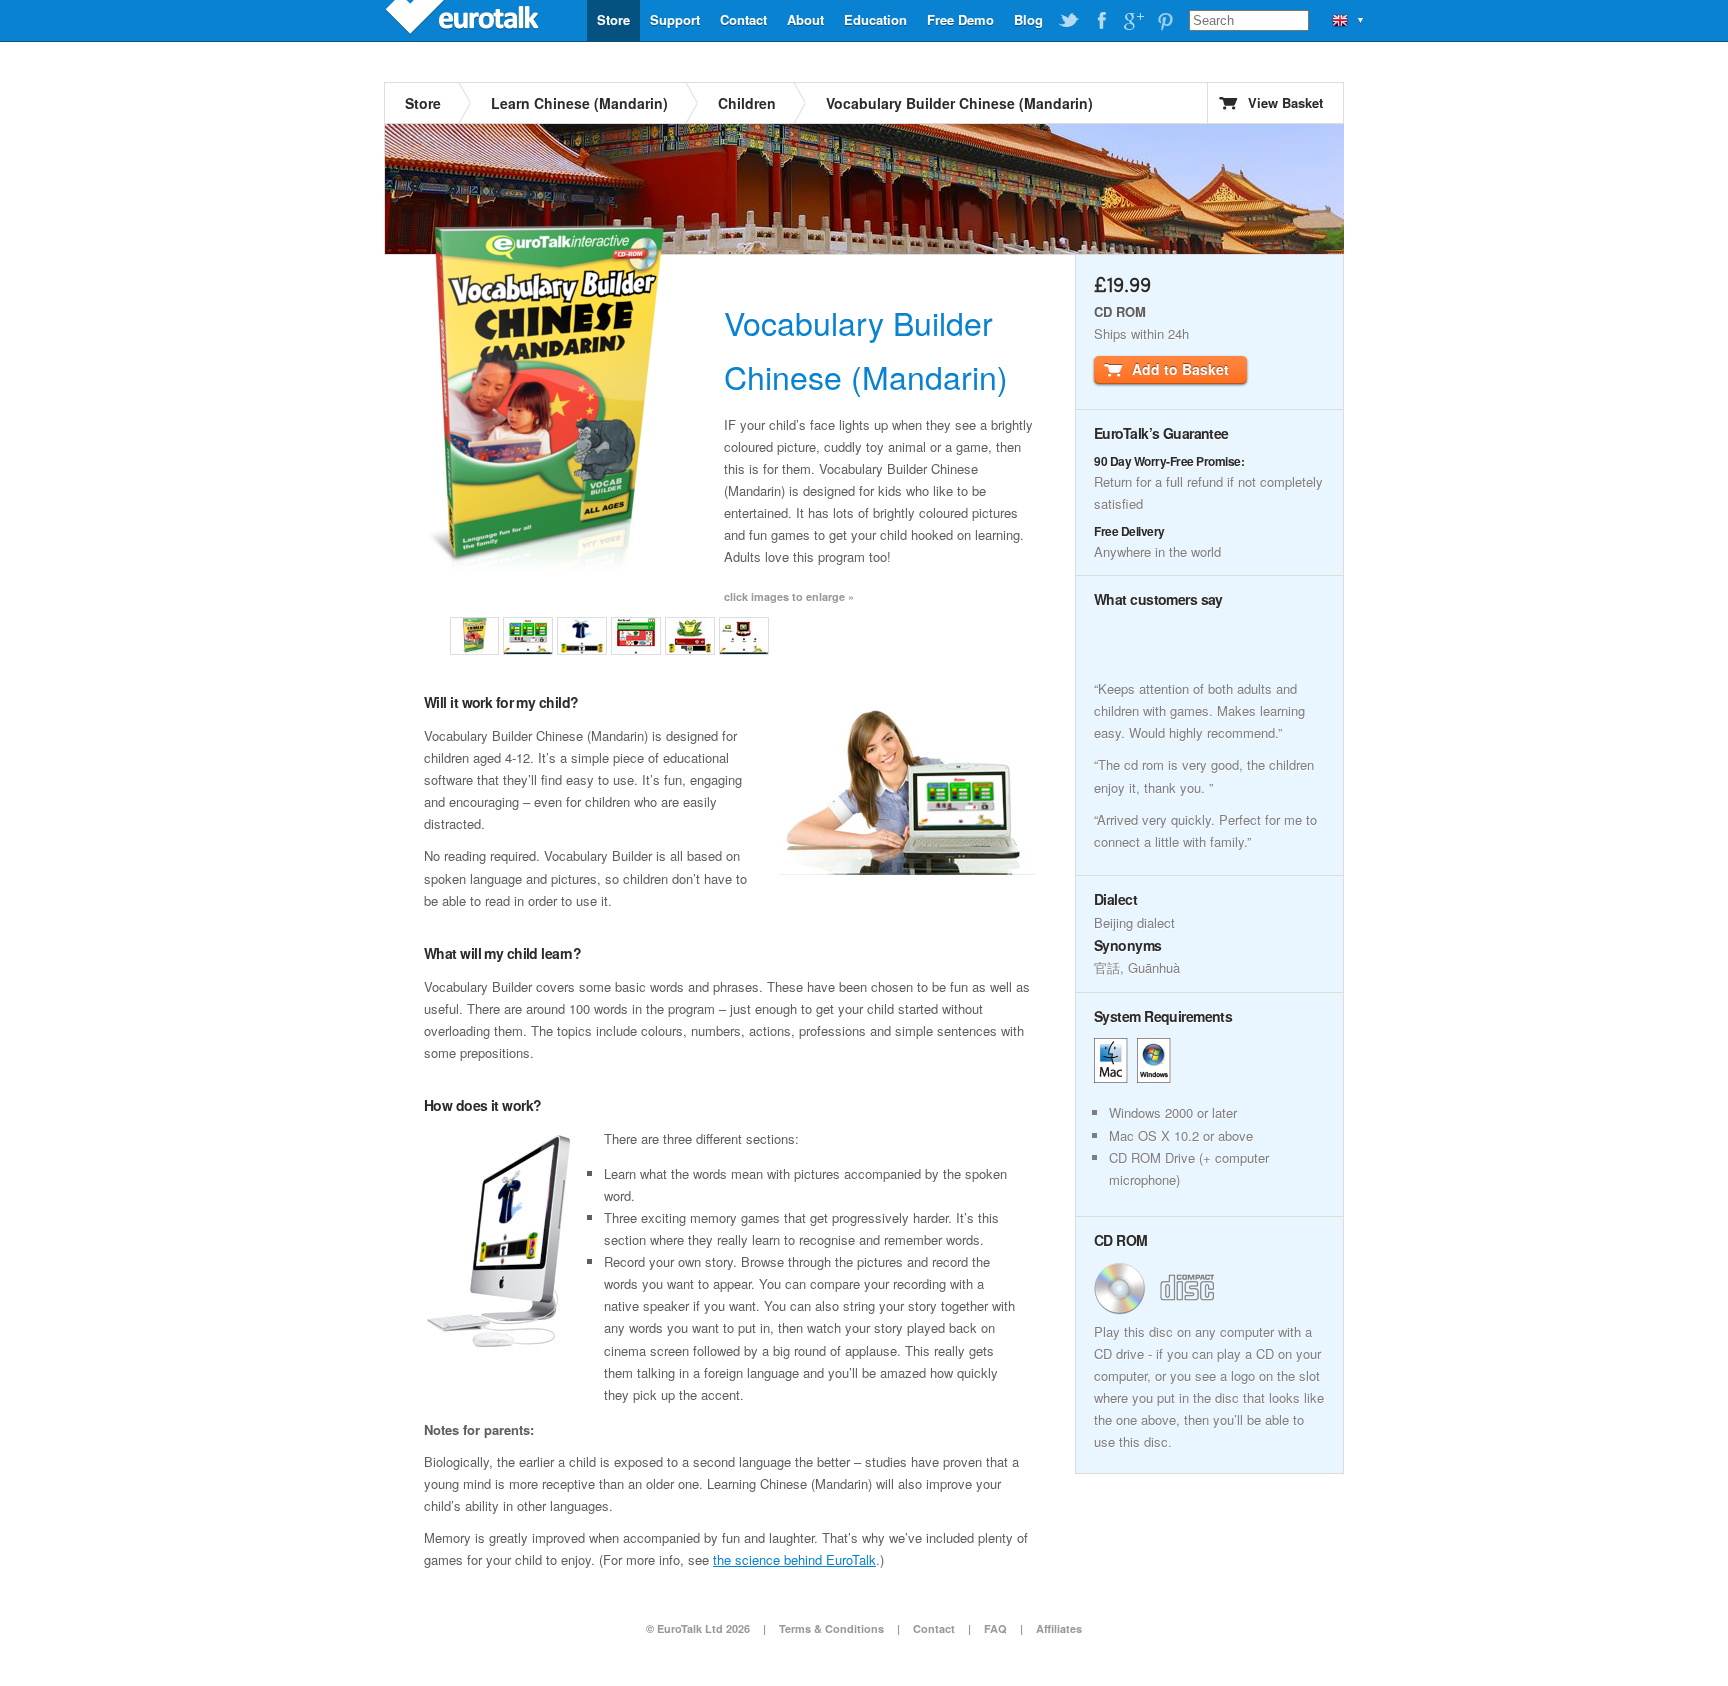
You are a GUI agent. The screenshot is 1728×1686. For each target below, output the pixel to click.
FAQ (995, 1628)
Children (747, 103)
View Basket (1285, 102)
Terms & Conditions (831, 1628)
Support (675, 19)
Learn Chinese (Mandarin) (579, 103)
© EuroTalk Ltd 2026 (698, 1628)
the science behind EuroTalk (794, 1559)
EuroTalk (464, 20)
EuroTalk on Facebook (1101, 21)
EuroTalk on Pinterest (1165, 21)
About (805, 19)
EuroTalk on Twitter (1069, 21)
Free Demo (960, 19)
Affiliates (1059, 1628)
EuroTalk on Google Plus (1133, 21)
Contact (743, 19)
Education (875, 19)
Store (613, 19)
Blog (1028, 19)
